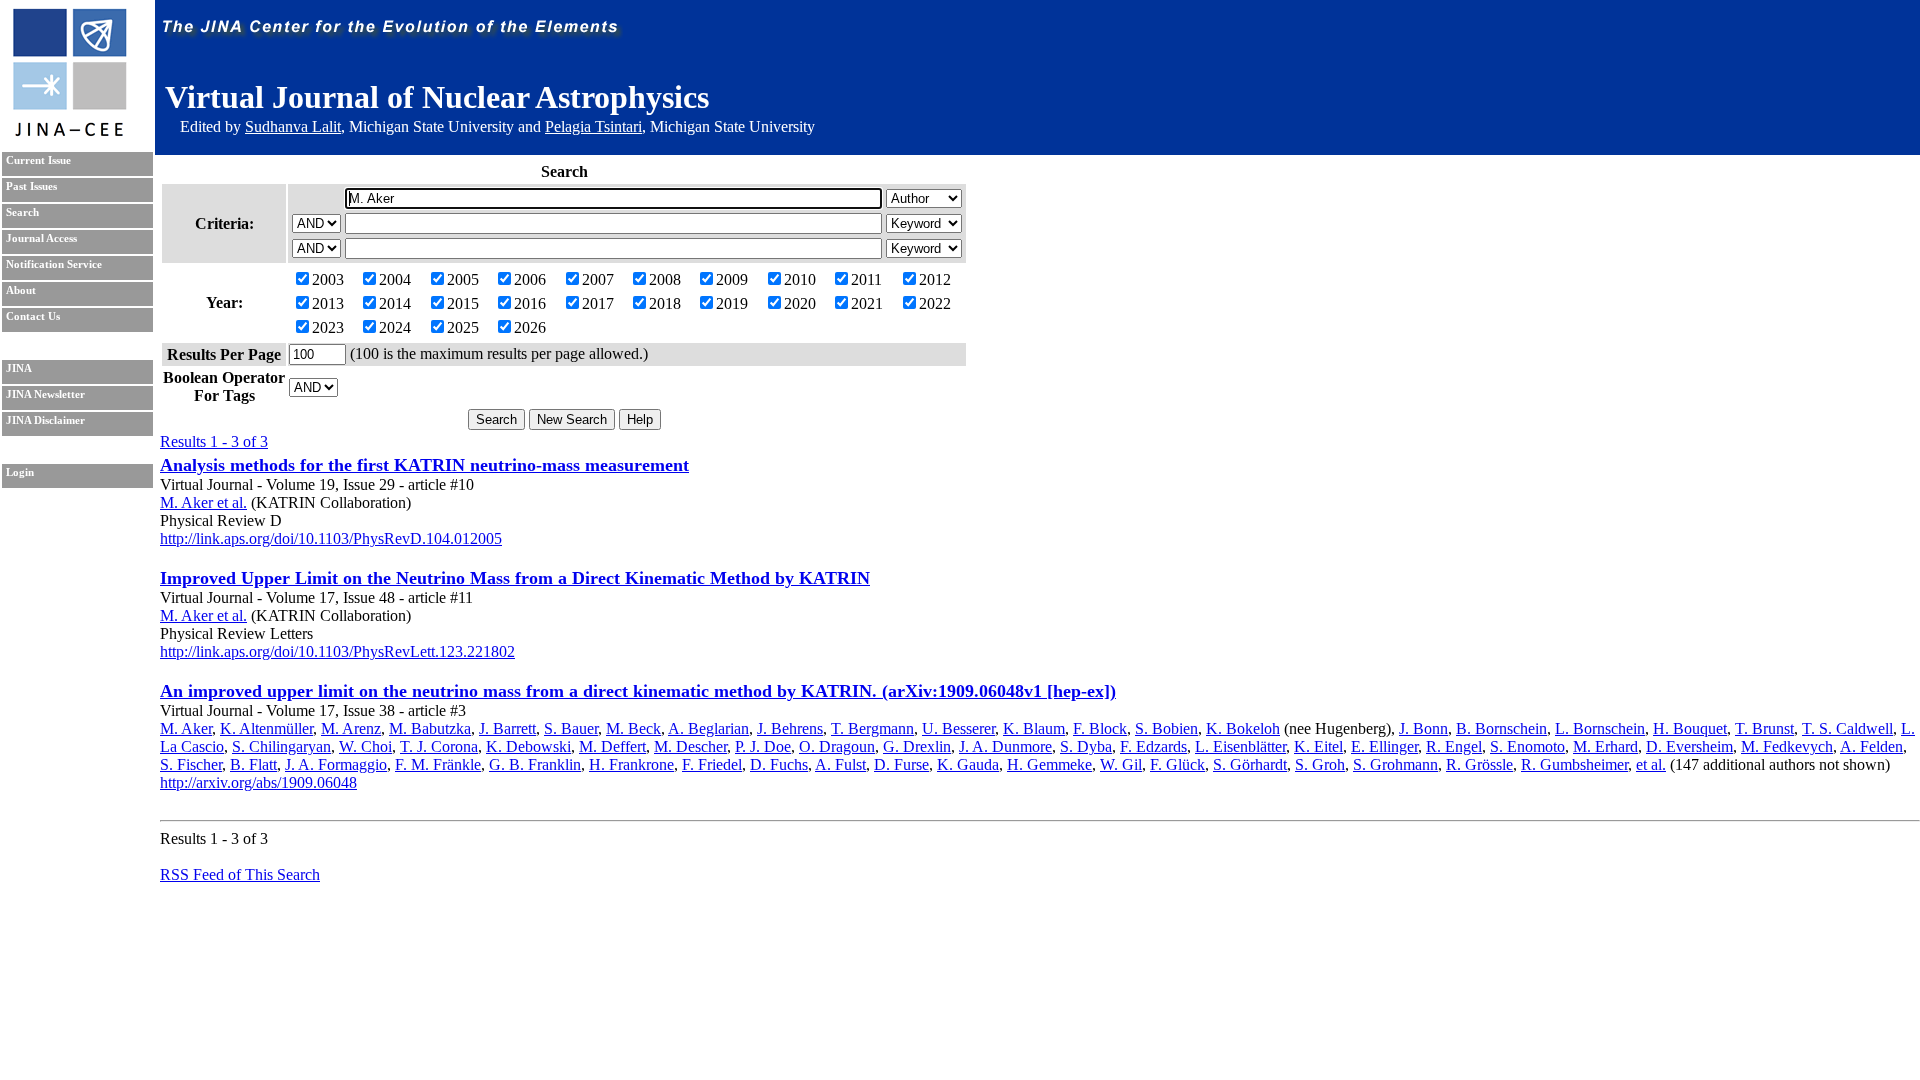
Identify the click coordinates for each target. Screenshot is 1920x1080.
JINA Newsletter (45, 394)
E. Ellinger (1384, 746)
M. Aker (186, 728)
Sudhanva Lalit (293, 126)
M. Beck (633, 728)
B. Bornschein (1501, 728)
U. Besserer (958, 728)
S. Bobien (1166, 728)
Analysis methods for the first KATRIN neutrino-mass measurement (424, 465)
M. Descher (690, 746)
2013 (328, 303)
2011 (866, 279)
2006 (530, 279)
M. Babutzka (430, 728)
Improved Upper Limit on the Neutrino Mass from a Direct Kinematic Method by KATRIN (515, 578)
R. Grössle (1479, 764)
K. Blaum (1034, 728)
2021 (867, 303)
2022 (935, 303)
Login (20, 472)
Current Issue (38, 160)
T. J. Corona (439, 746)
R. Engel (1454, 746)
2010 (800, 279)
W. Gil (1121, 764)
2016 (530, 303)
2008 (665, 279)
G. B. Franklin (535, 764)
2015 (463, 303)
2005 (463, 279)
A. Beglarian (708, 728)
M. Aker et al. (203, 502)
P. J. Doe (763, 746)
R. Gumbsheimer (1574, 764)
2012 (935, 279)
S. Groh (1320, 764)
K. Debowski (528, 746)
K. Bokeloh (1243, 728)
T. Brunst (1764, 728)
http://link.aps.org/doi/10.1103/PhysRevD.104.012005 (331, 538)
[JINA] (69, 132)
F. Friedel (712, 764)
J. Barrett (507, 728)
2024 (395, 327)
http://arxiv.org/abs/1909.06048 (258, 782)
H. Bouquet (1690, 728)
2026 (530, 327)
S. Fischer (191, 764)
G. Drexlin (917, 746)
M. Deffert (612, 746)
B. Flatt (253, 764)
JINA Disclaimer (45, 420)
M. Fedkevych (1787, 746)
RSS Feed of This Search (240, 874)
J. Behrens (790, 728)
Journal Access (41, 238)
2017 (598, 303)
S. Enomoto (1527, 746)
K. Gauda (968, 764)
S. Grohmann (1395, 764)
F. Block (1100, 728)
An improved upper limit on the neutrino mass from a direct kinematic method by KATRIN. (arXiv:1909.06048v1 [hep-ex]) (638, 691)
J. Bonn (1423, 728)
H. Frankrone (631, 764)
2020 (800, 303)
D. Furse (901, 764)
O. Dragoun (837, 746)
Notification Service (54, 264)
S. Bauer (571, 728)
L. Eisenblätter (1240, 746)
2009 (732, 279)
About (21, 290)
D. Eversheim (1689, 746)
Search (22, 212)
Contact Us (33, 316)
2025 (463, 327)
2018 (665, 303)
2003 (328, 279)
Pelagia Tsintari (593, 126)
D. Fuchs (779, 764)
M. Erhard (1605, 746)
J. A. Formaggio (336, 764)
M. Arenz (351, 728)
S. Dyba (1086, 746)
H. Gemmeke (1049, 764)
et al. (1651, 764)
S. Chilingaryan (281, 746)
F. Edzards (1153, 746)
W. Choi (365, 746)
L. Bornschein (1600, 728)
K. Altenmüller (266, 728)
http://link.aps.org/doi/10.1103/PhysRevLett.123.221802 (337, 651)
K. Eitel (1318, 746)
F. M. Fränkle (438, 764)
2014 (395, 303)
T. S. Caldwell (1847, 728)
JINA (19, 368)
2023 (328, 327)
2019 (732, 303)
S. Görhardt (1250, 764)
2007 (598, 279)
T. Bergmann (872, 728)
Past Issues (31, 186)
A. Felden (1871, 746)
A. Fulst (840, 764)
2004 (395, 279)
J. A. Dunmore (1005, 746)
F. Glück (1177, 764)
